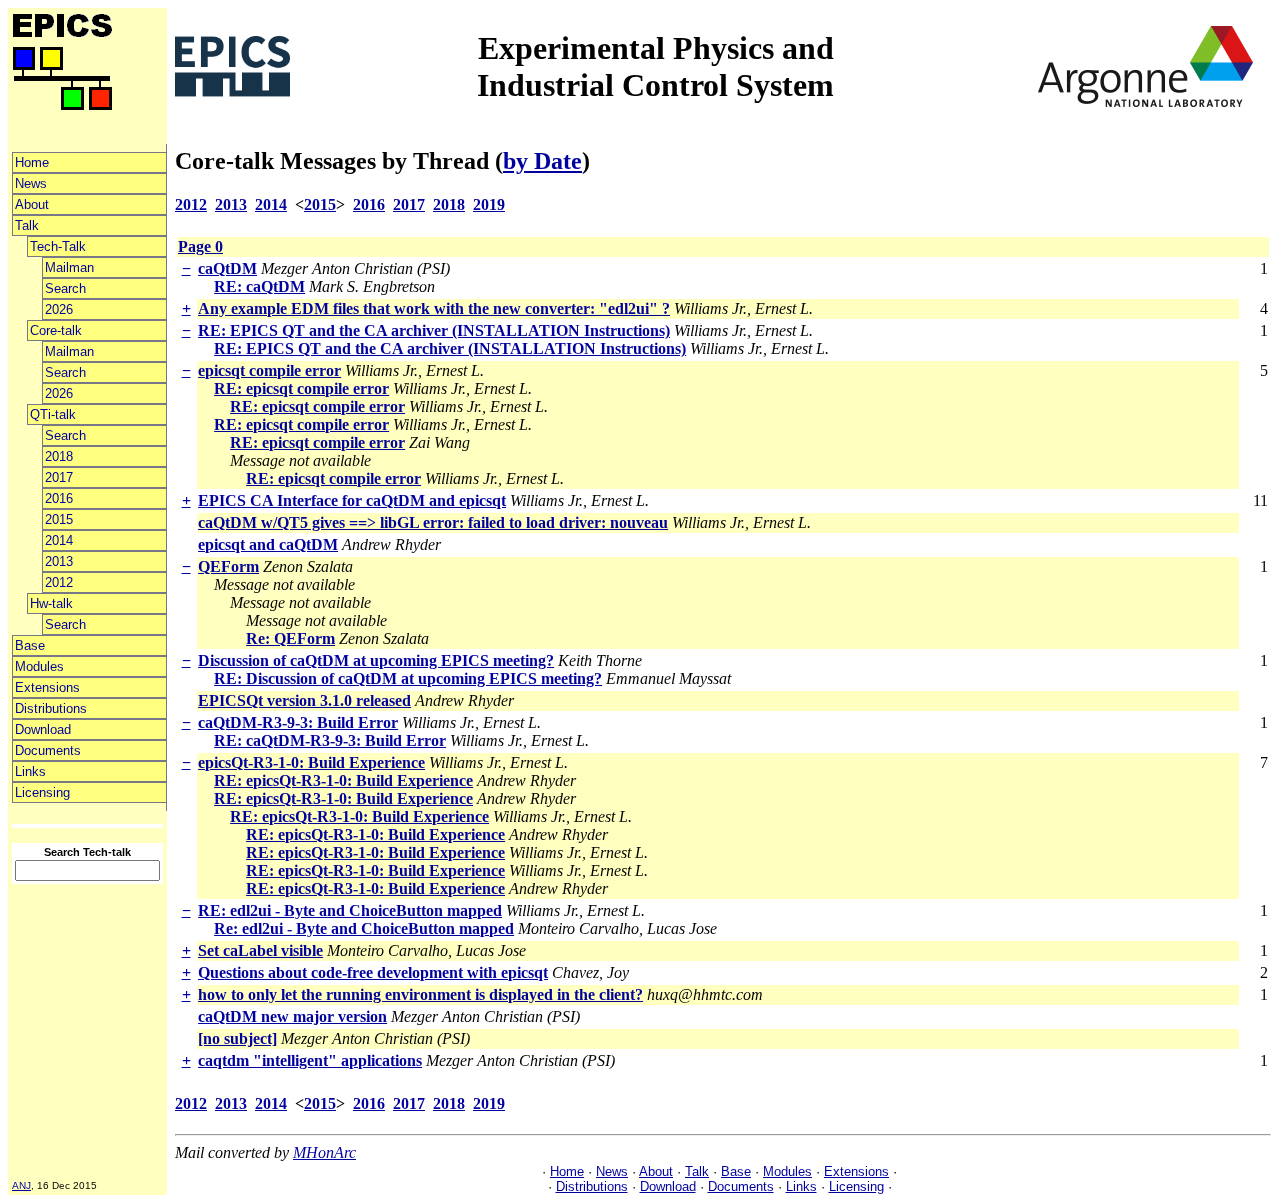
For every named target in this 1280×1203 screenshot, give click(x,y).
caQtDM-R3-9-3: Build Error (298, 722)
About (32, 204)
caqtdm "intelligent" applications (310, 1060)
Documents (48, 750)
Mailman (69, 267)
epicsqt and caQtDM (268, 544)
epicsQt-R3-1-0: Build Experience (311, 762)
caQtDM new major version (292, 1016)
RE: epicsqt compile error (301, 388)
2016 (59, 498)
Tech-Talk (58, 246)
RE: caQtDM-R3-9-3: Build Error (330, 740)
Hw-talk (51, 603)
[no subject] (237, 1038)
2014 (59, 540)
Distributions (51, 708)
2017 (59, 477)
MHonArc (324, 1152)
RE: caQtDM (259, 286)
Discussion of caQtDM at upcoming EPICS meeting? (376, 660)
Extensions (47, 687)
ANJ (21, 1185)
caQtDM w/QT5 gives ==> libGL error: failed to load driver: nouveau (433, 522)
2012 (59, 582)
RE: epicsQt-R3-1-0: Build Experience (343, 780)
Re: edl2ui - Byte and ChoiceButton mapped (364, 928)
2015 (59, 519)
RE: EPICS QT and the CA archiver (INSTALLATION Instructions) (434, 330)
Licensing (42, 792)
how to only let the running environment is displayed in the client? (420, 994)
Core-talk (56, 330)
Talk (27, 225)
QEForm (228, 566)
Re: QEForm (290, 638)
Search (65, 288)
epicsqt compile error (269, 370)
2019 (489, 204)
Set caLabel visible (260, 950)
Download (43, 729)
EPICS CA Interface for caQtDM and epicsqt (352, 500)
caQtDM (227, 268)
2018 (59, 456)
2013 (59, 561)
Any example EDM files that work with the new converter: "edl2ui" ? (434, 308)
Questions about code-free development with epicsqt (373, 972)
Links (30, 771)
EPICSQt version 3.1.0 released (304, 700)
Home (32, 162)
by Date (542, 161)
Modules (39, 666)
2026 (59, 309)
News (31, 183)
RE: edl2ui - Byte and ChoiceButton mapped (350, 910)
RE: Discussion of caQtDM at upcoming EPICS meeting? (408, 678)
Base (30, 645)
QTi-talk (53, 414)
